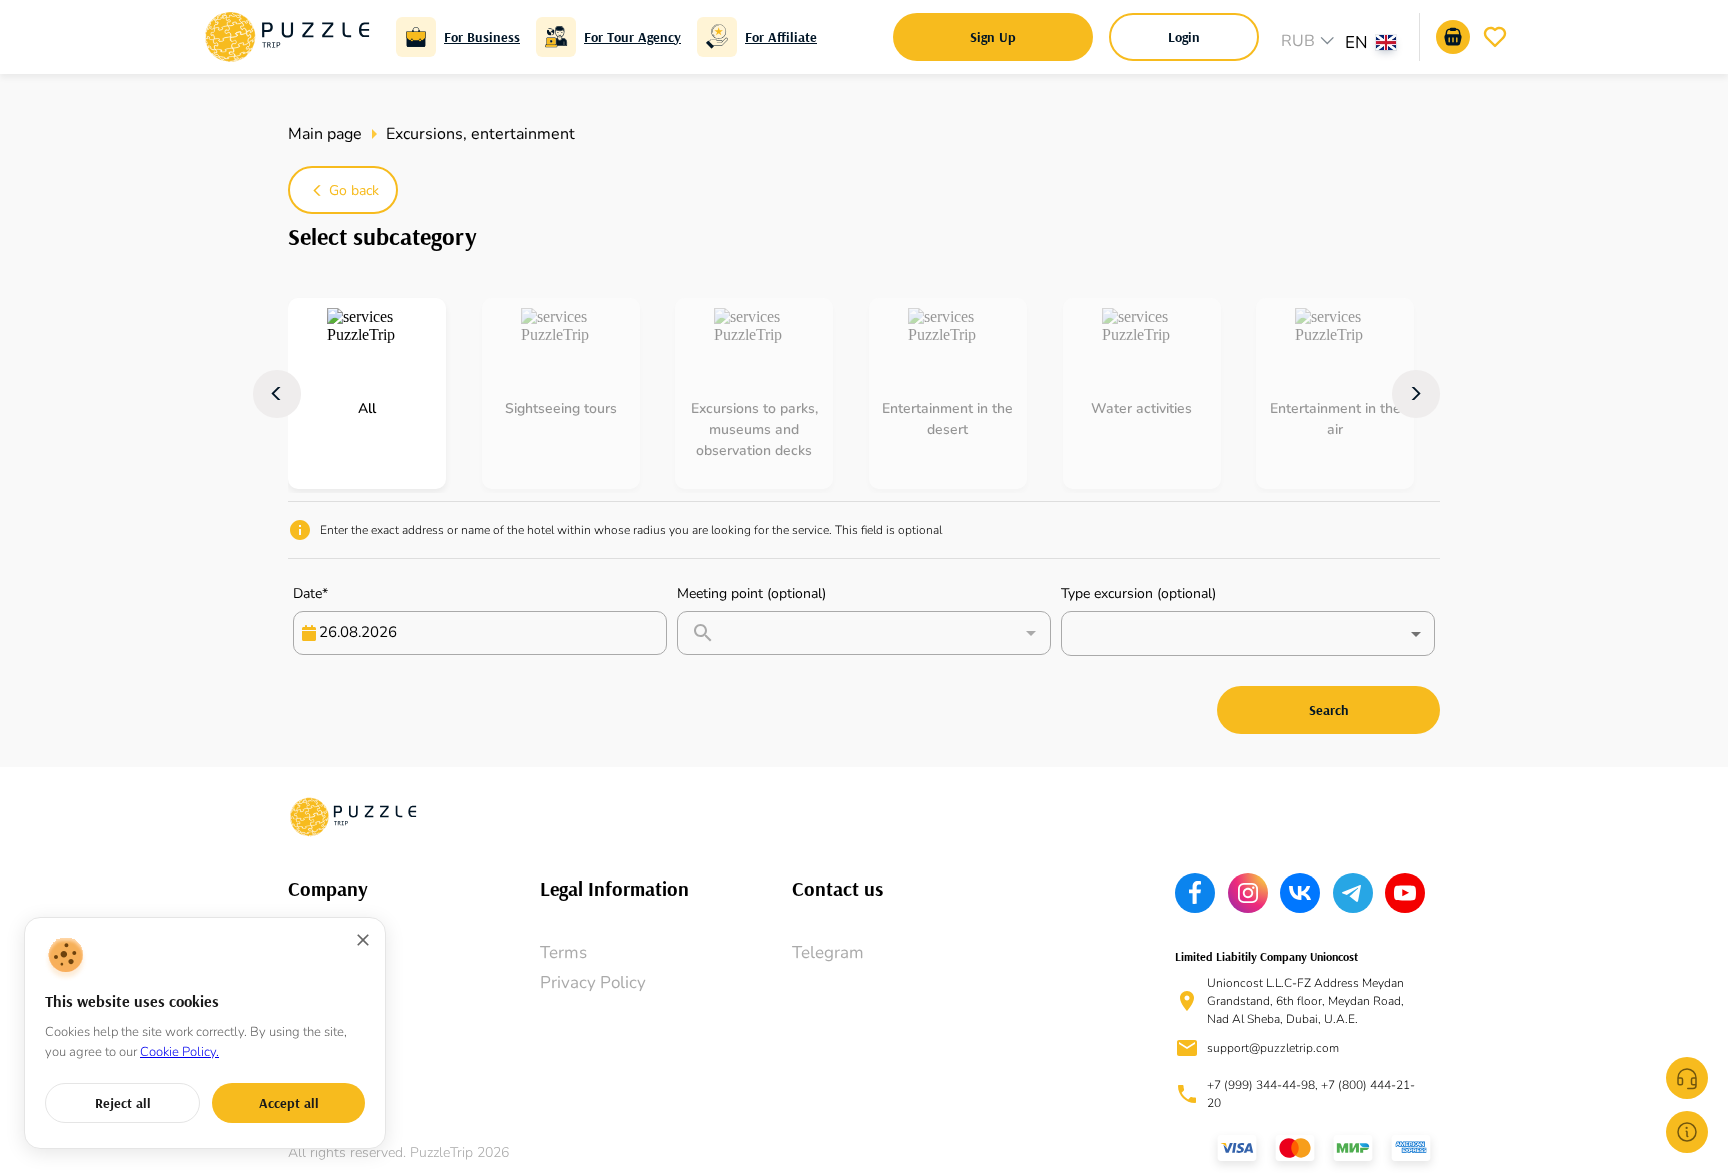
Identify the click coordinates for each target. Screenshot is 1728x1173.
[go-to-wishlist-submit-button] (1495, 37)
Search (1329, 710)
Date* (310, 593)
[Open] (1031, 633)
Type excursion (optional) (1138, 593)
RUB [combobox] (1298, 41)
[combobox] (1380, 45)
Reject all (123, 1103)
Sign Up (993, 37)
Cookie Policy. (179, 1052)
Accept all (289, 1103)
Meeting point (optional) (751, 593)
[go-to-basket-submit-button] (1453, 37)
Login (1184, 37)
